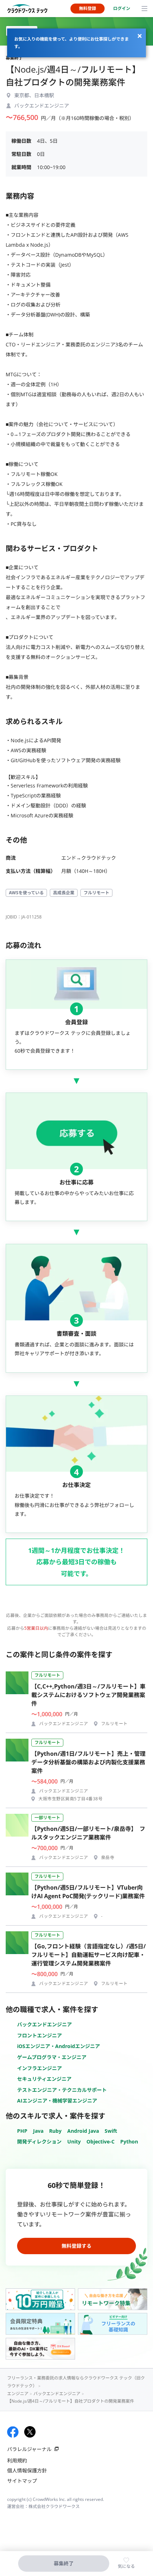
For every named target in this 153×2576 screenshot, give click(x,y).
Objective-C (101, 2142)
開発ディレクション (39, 2142)
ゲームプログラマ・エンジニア (52, 2057)
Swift (111, 2131)
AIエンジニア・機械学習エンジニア (57, 2101)
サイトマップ (22, 2481)
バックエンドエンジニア (44, 2024)
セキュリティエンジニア (44, 2079)
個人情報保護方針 (27, 2470)
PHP (22, 2131)
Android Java (83, 2131)
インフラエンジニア (39, 2068)
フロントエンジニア (39, 2035)
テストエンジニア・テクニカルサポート (62, 2090)
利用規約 (17, 2460)
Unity (74, 2142)
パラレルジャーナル (29, 2449)
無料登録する (76, 2246)
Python (129, 2142)
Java (38, 2131)
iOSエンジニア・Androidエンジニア (59, 2046)
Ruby (55, 2131)
